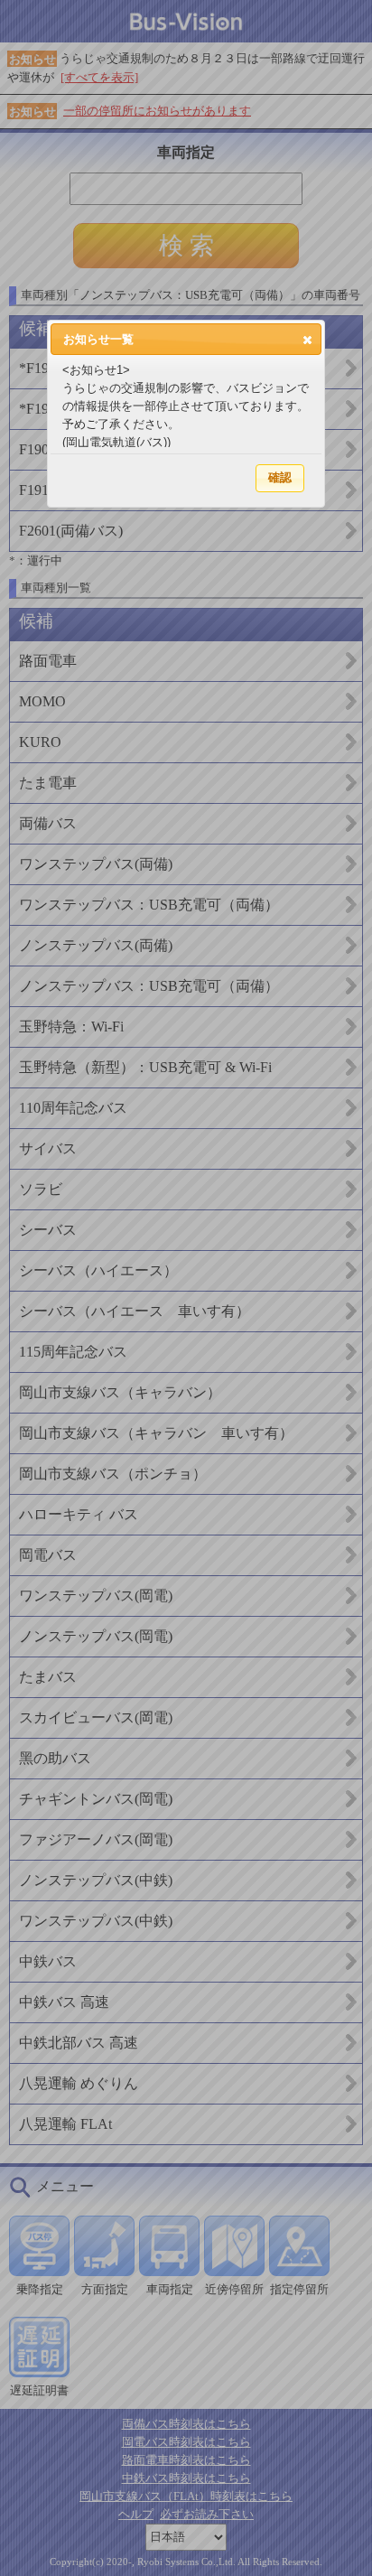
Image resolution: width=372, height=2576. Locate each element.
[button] (307, 340)
